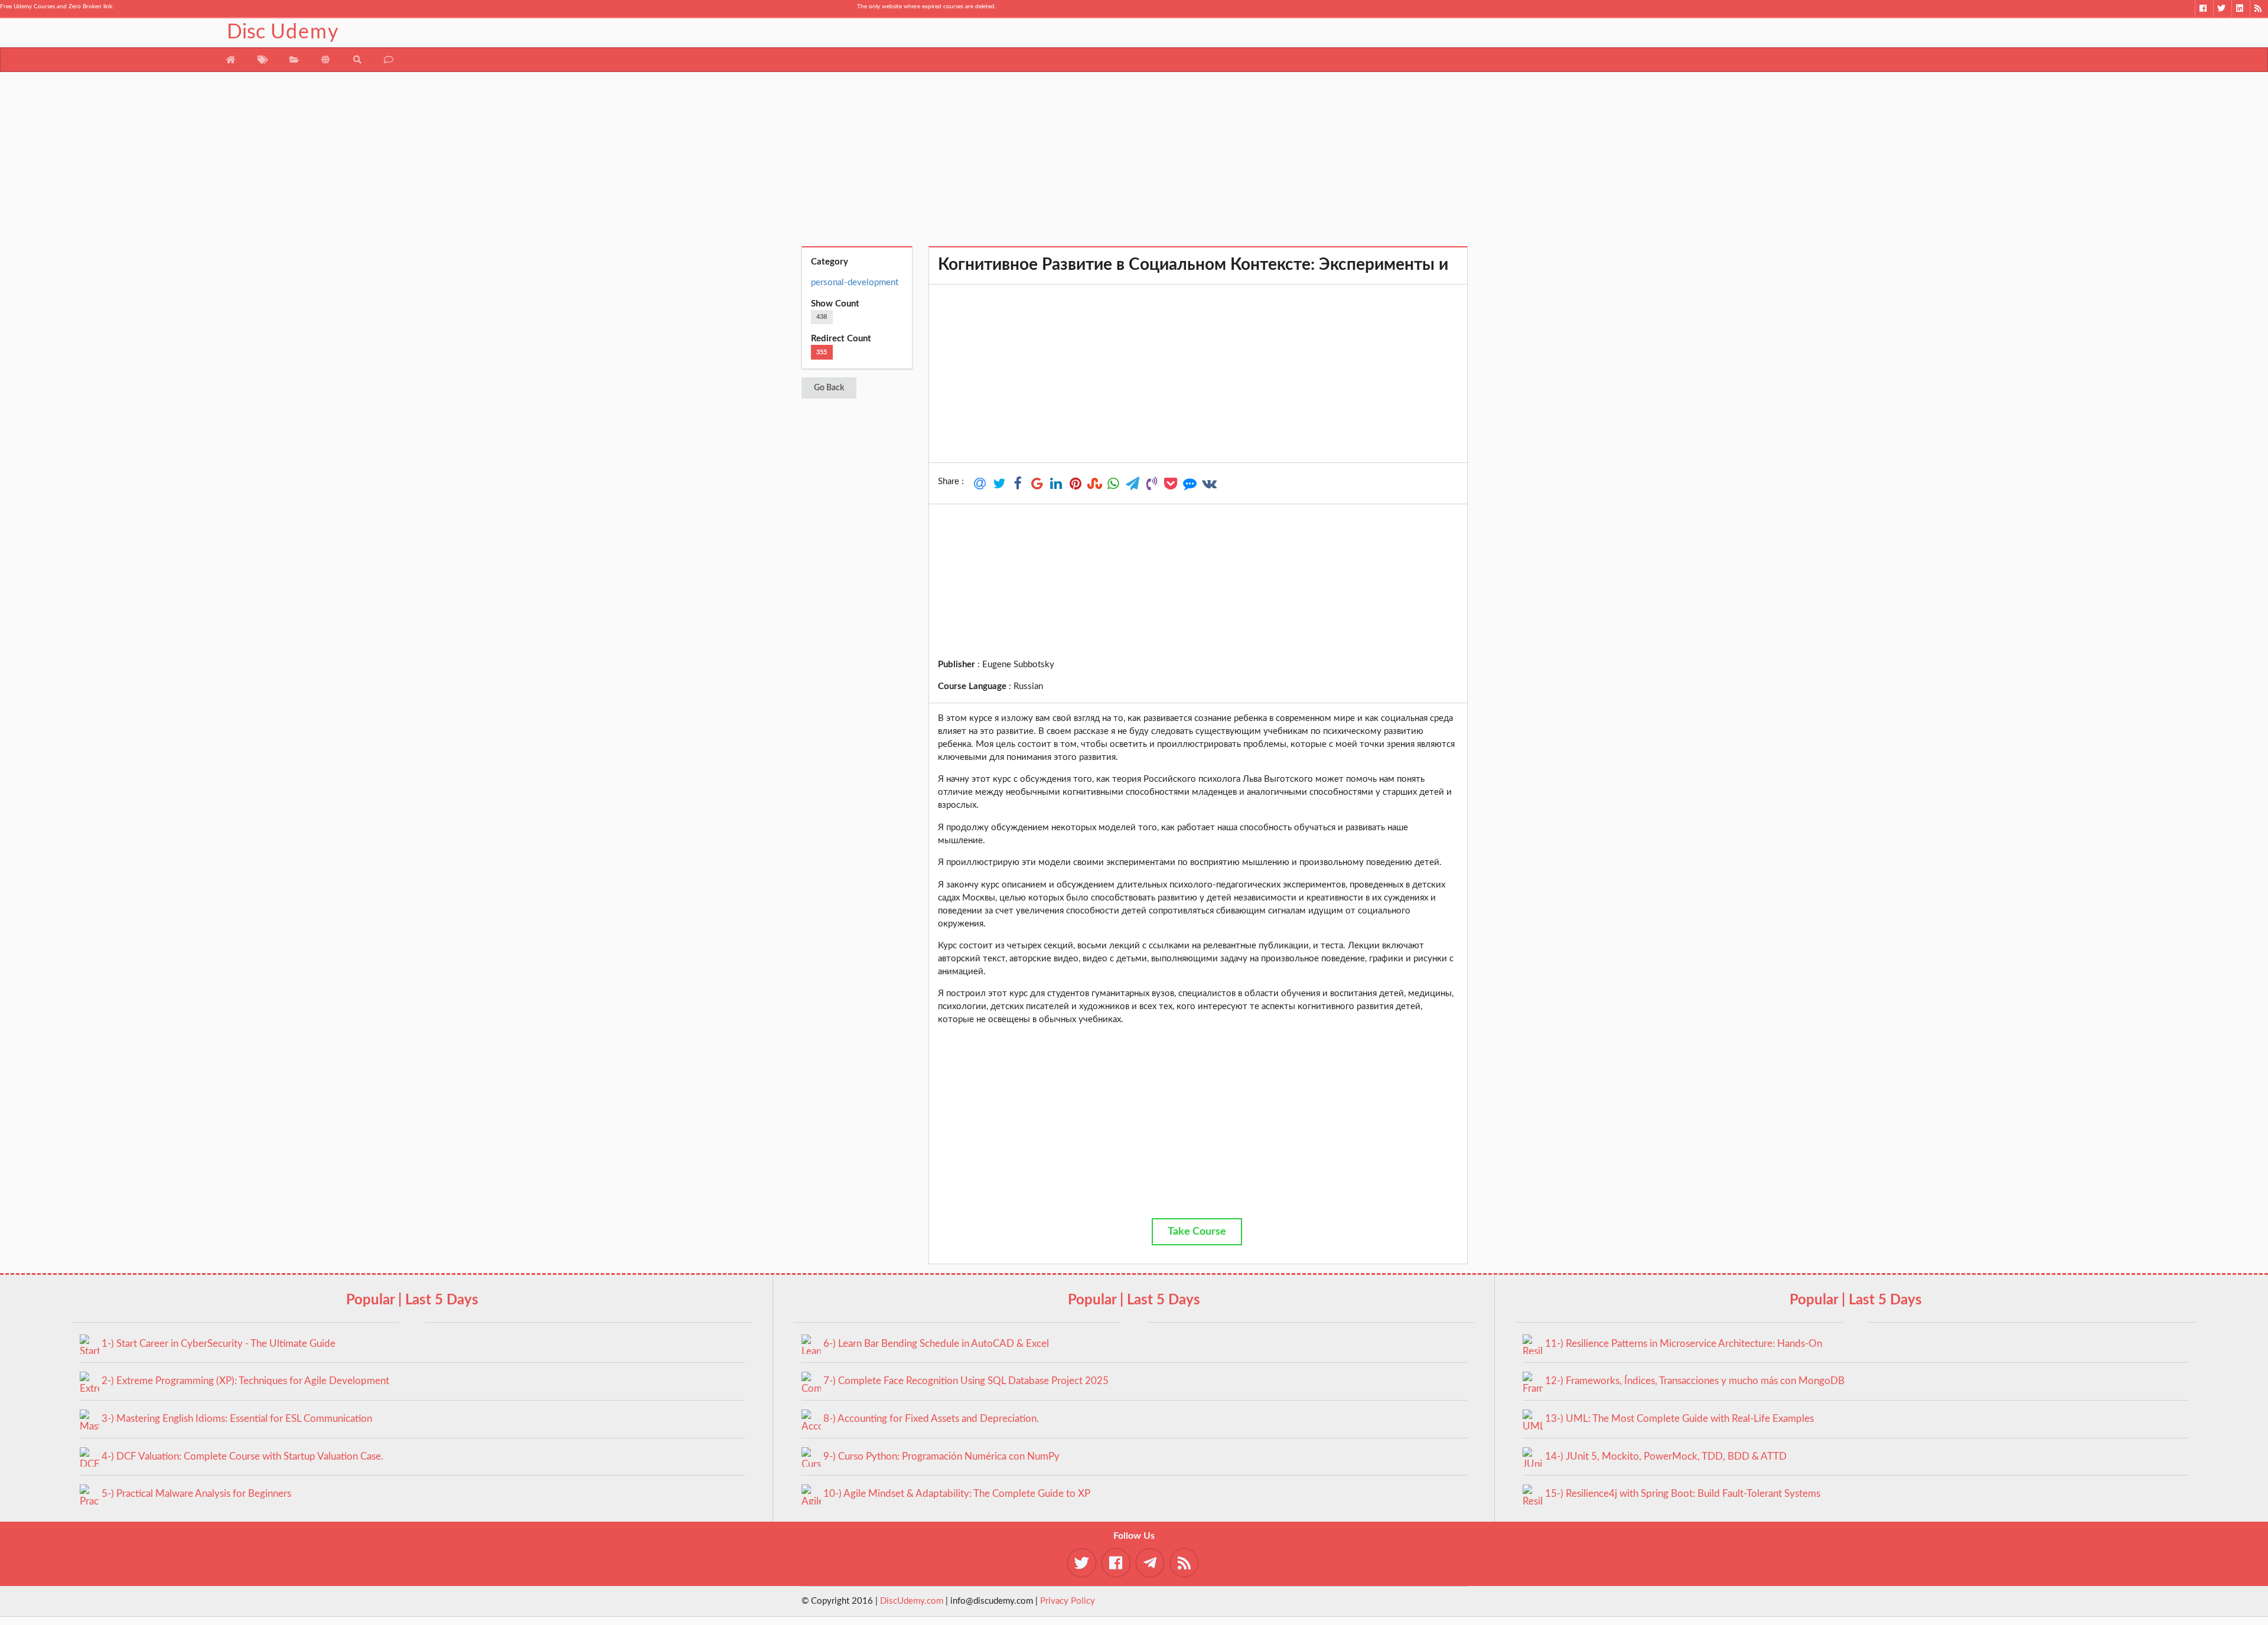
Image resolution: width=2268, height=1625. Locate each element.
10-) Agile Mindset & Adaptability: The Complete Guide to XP (957, 1494)
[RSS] (2259, 9)
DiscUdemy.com (912, 1601)
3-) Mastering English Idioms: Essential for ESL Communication (237, 1419)
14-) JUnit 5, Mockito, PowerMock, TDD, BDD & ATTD (1666, 1456)
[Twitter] (2222, 9)
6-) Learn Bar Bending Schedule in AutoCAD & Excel (936, 1344)
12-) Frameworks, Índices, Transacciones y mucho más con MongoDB (1695, 1381)
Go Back (829, 388)
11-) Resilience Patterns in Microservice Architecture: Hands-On (1684, 1344)
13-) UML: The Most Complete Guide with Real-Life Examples (1679, 1419)
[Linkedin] (2241, 9)
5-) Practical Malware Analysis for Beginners (196, 1494)
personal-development (855, 283)
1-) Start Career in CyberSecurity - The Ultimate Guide (219, 1344)
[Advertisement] (1134, 164)
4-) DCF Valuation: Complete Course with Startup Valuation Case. (242, 1456)
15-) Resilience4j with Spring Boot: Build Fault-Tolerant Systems (1683, 1494)
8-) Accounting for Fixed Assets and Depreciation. (931, 1419)
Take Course (1197, 1232)
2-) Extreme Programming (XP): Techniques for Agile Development (245, 1381)
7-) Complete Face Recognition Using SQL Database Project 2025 (966, 1381)
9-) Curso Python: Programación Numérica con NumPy (941, 1456)
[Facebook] (2204, 9)
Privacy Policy (1068, 1601)
